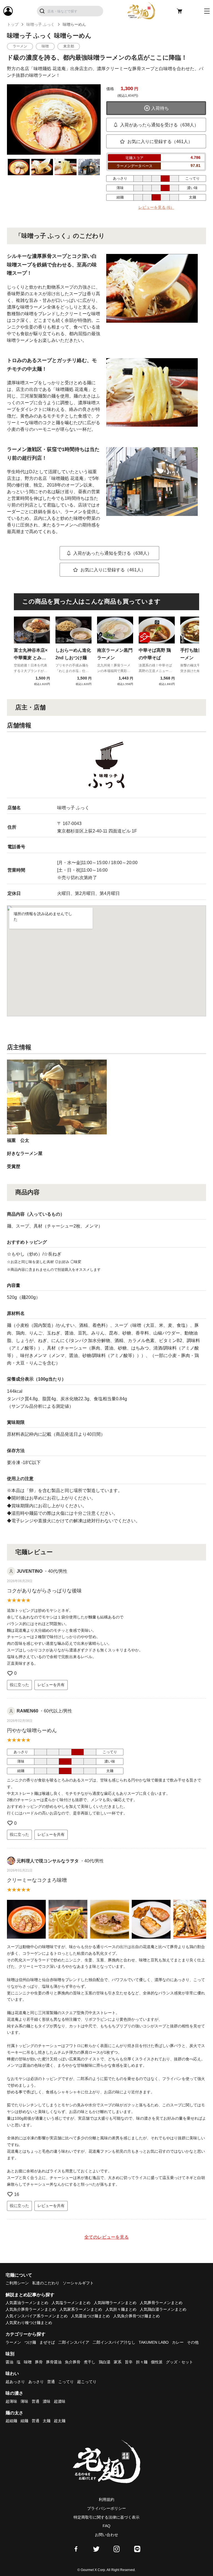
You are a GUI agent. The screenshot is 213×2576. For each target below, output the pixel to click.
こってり (66, 2382)
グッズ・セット (179, 2362)
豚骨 (39, 2362)
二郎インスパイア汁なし (114, 2342)
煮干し (90, 2362)
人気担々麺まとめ (121, 2309)
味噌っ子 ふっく (40, 24)
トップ (13, 24)
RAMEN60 (27, 1711)
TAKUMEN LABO (154, 2342)
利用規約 (106, 2499)
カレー (178, 2342)
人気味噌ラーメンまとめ (115, 2303)
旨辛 (129, 2362)
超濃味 (60, 2401)
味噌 (28, 2362)
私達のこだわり (46, 2283)
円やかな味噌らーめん (32, 1730)
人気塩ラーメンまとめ (71, 2303)
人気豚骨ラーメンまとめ (161, 2303)
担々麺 (142, 2362)
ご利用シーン (17, 2283)
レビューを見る (156, 207)
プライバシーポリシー (106, 2508)
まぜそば (47, 2342)
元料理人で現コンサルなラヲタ (48, 1861)
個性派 (157, 2362)
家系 (118, 2362)
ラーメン (13, 2342)
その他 (193, 2342)
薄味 (24, 2401)
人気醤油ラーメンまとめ (27, 2303)
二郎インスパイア (74, 2342)
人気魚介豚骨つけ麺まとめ (136, 2316)
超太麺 (60, 2421)
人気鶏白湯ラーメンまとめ (163, 2309)
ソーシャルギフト (78, 2283)
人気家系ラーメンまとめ (81, 2309)
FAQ (106, 2526)
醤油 (9, 2362)
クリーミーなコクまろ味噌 (37, 1880)
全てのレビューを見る (106, 2237)
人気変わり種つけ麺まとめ (29, 2323)
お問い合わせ (106, 2535)
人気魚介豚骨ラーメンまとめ (31, 2309)
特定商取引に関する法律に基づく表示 (106, 2517)
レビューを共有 (51, 1685)
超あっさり (15, 2382)
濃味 (47, 2401)
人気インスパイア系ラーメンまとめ (37, 2316)
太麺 (47, 2421)
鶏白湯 (105, 2362)
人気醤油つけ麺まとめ (90, 2316)
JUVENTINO (30, 1571)
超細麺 (11, 2421)
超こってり (87, 2382)
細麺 (24, 2421)
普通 (51, 2382)
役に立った (19, 1685)
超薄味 (11, 2401)
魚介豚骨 (73, 2362)
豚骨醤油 (54, 2362)
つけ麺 (30, 2342)
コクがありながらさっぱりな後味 (44, 1591)
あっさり (36, 2382)
